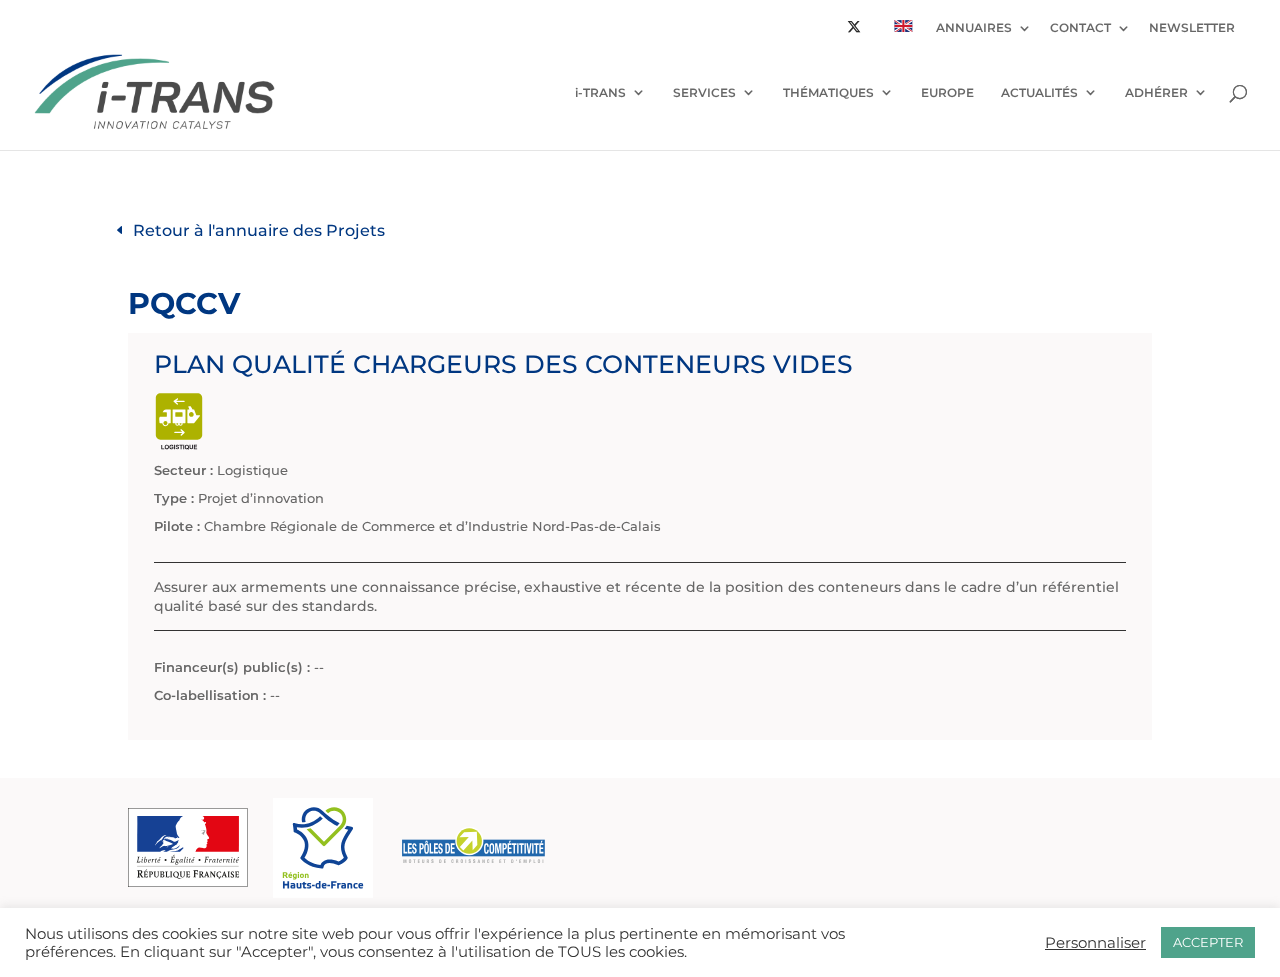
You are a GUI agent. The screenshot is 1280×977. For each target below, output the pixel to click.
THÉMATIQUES (828, 92)
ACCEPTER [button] (1208, 942)
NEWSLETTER (1192, 28)
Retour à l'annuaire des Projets (259, 230)
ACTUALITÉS (1039, 92)
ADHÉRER (1156, 92)
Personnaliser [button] (1095, 943)
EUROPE (947, 92)
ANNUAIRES (974, 28)
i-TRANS (600, 92)
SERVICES (704, 92)
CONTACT (1080, 28)
